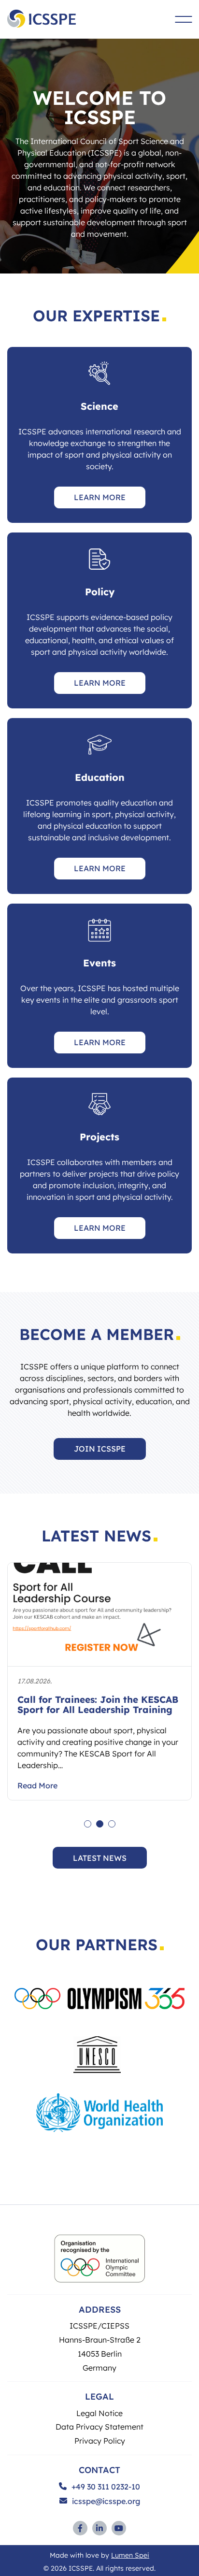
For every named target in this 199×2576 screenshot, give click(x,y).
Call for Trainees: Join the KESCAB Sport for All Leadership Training (98, 1705)
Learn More (100, 497)
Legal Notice (99, 2413)
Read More (37, 1785)
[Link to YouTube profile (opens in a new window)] (119, 2528)
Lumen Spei (130, 2555)
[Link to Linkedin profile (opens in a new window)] (99, 2528)
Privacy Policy (100, 2440)
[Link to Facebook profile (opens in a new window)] (80, 2528)
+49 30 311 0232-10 (106, 2487)
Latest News (100, 1858)
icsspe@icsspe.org (106, 2501)
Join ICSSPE (100, 1448)
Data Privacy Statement (99, 2426)
